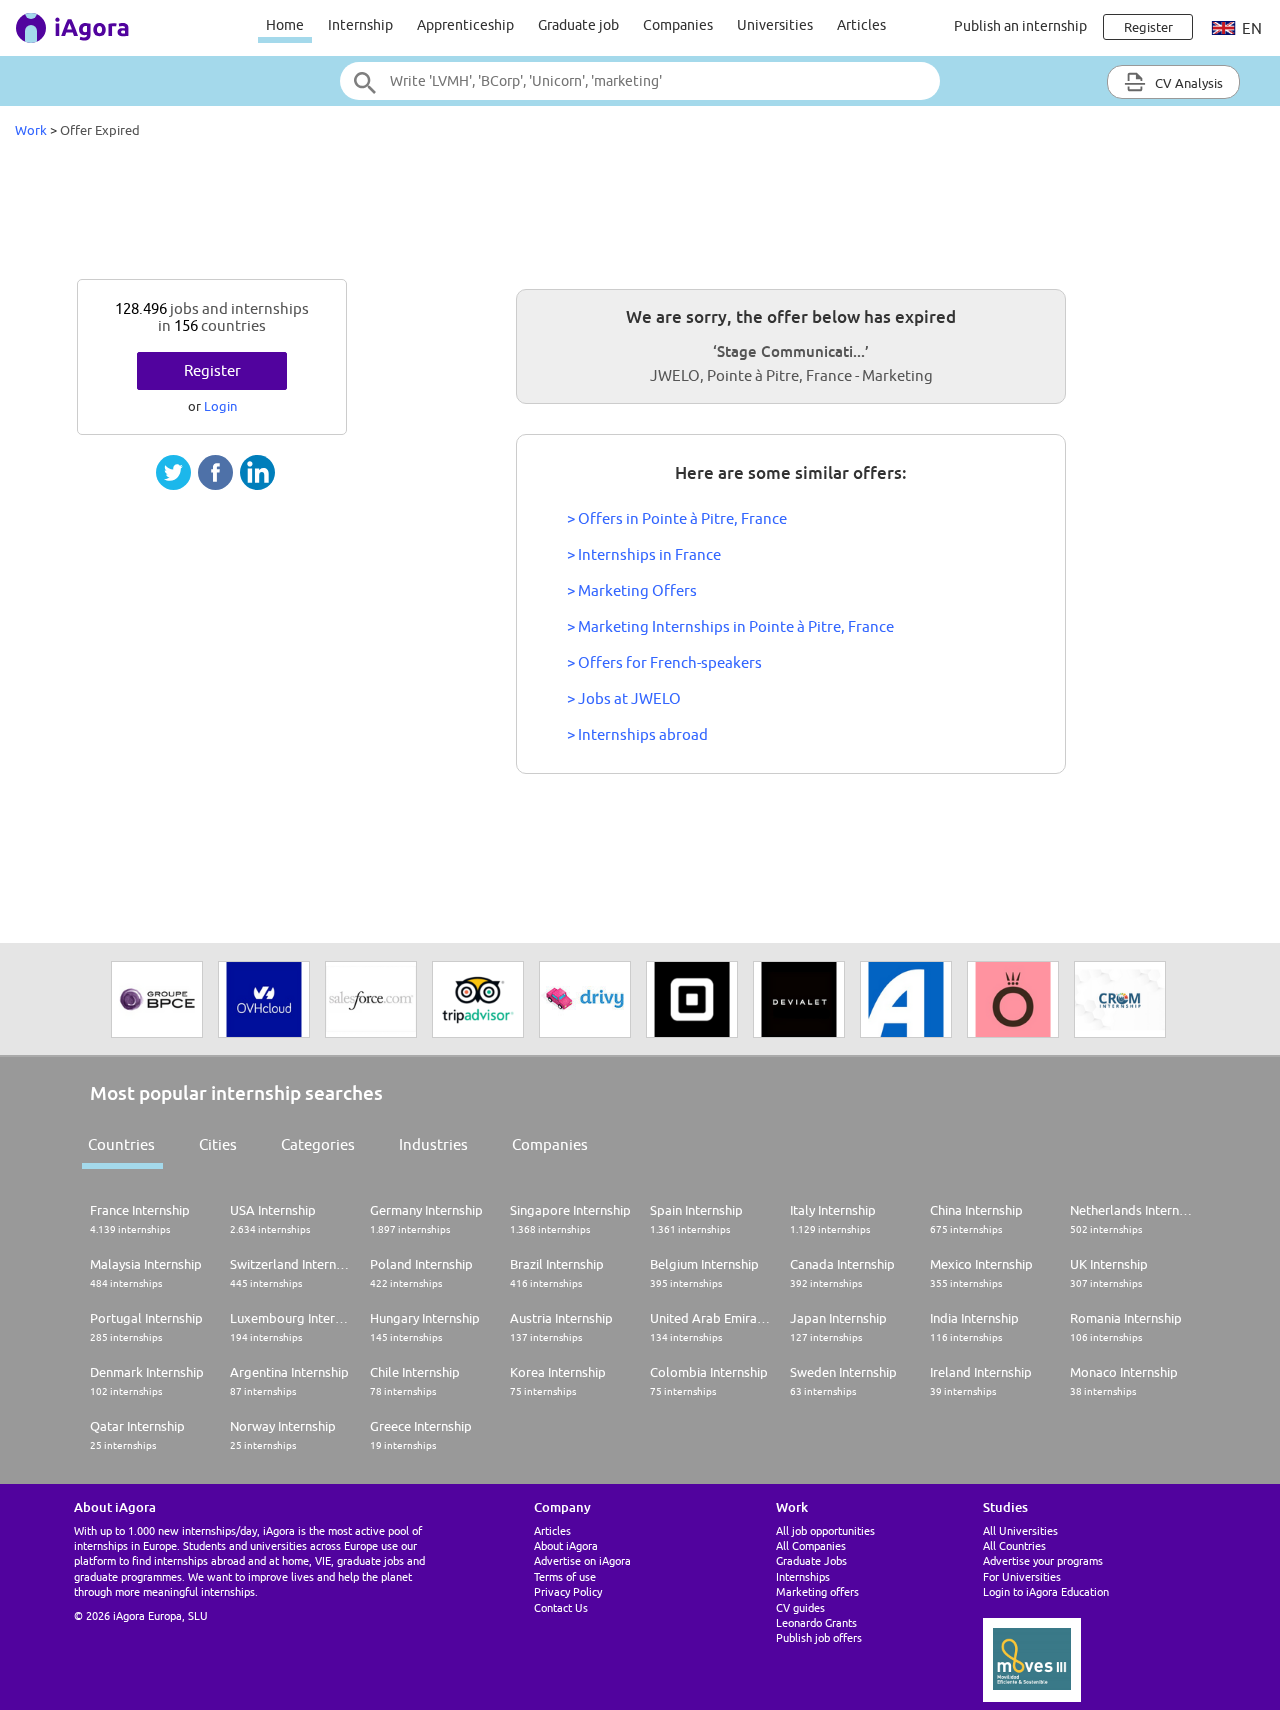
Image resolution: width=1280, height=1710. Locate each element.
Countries (121, 1144)
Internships (803, 1576)
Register (212, 370)
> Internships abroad (637, 734)
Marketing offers (817, 1591)
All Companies (811, 1545)
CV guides (800, 1607)
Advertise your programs (1043, 1560)
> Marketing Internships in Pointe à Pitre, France (730, 626)
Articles (861, 25)
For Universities (1022, 1576)
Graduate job (578, 25)
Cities (218, 1144)
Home (285, 25)
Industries (433, 1144)
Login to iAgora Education (1046, 1591)
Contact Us (561, 1607)
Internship (360, 25)
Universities (775, 25)
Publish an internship (1020, 26)
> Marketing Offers (632, 590)
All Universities (1020, 1530)
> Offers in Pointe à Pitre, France (677, 518)
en (1250, 28)
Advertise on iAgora (582, 1560)
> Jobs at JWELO (624, 698)
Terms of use (565, 1576)
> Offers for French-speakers (664, 662)
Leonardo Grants (816, 1622)
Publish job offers (819, 1637)
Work (31, 130)
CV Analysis (1187, 83)
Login (220, 406)
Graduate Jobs (811, 1560)
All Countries (1014, 1545)
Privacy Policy (568, 1591)
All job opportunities (825, 1530)
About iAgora (566, 1545)
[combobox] (640, 81)
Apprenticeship (465, 25)
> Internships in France (644, 554)
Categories (318, 1144)
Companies (678, 25)
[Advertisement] (640, 214)
